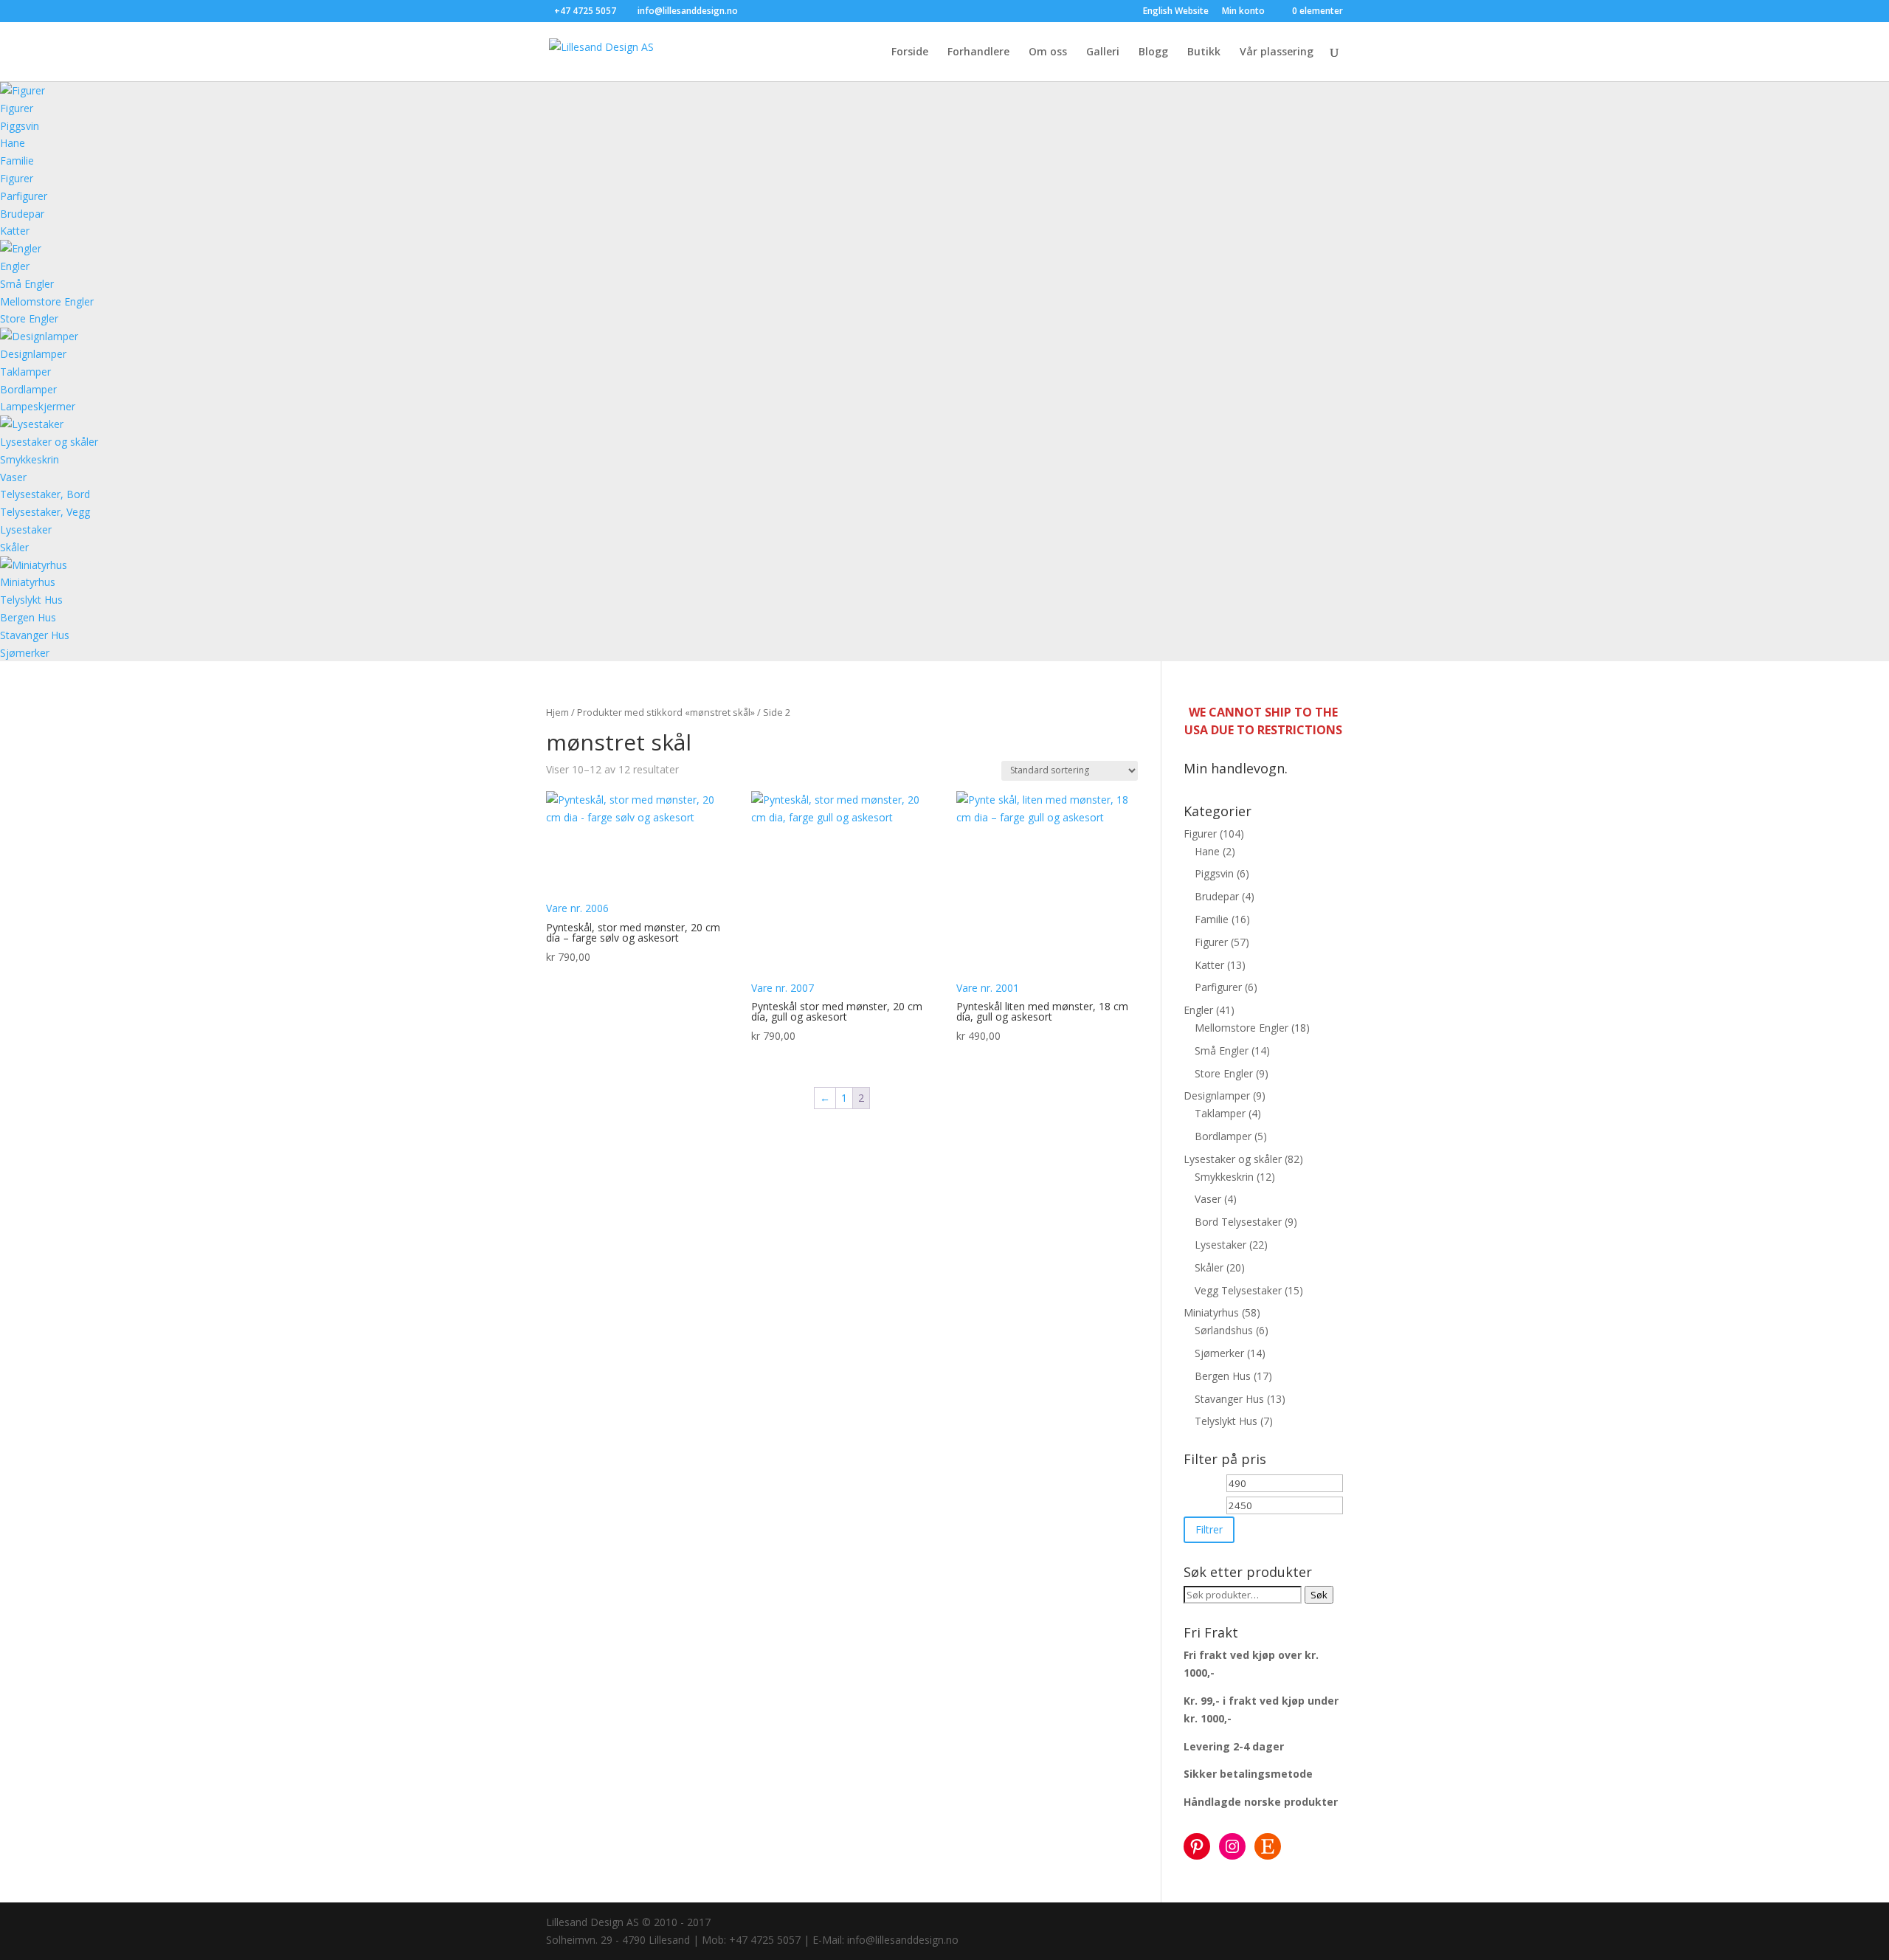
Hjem (557, 712)
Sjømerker (25, 653)
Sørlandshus (1224, 1330)
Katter (15, 231)
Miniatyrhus (28, 582)
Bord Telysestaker (1238, 1222)
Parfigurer (24, 196)
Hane (13, 143)
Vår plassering (1277, 52)
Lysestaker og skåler (49, 442)
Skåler (14, 547)
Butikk (1204, 52)
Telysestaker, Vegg (45, 512)
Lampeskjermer (38, 406)
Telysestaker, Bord (45, 494)
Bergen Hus (28, 617)
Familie (17, 161)
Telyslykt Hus (31, 600)
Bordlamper (28, 389)
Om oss (1048, 52)
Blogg (1153, 52)
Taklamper (25, 372)
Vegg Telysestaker (1238, 1290)
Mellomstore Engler (47, 301)
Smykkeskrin (30, 459)
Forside (910, 52)
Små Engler (27, 284)
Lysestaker (26, 529)
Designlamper (33, 354)
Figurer (17, 108)
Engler (15, 266)
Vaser (13, 477)
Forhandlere (978, 52)
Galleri (1103, 52)
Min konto (1243, 12)
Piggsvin (20, 126)
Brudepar (22, 214)
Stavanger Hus (35, 635)
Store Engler (29, 318)
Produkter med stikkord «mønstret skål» (666, 712)
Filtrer (1209, 1529)
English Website (1176, 12)
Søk (1319, 1595)
